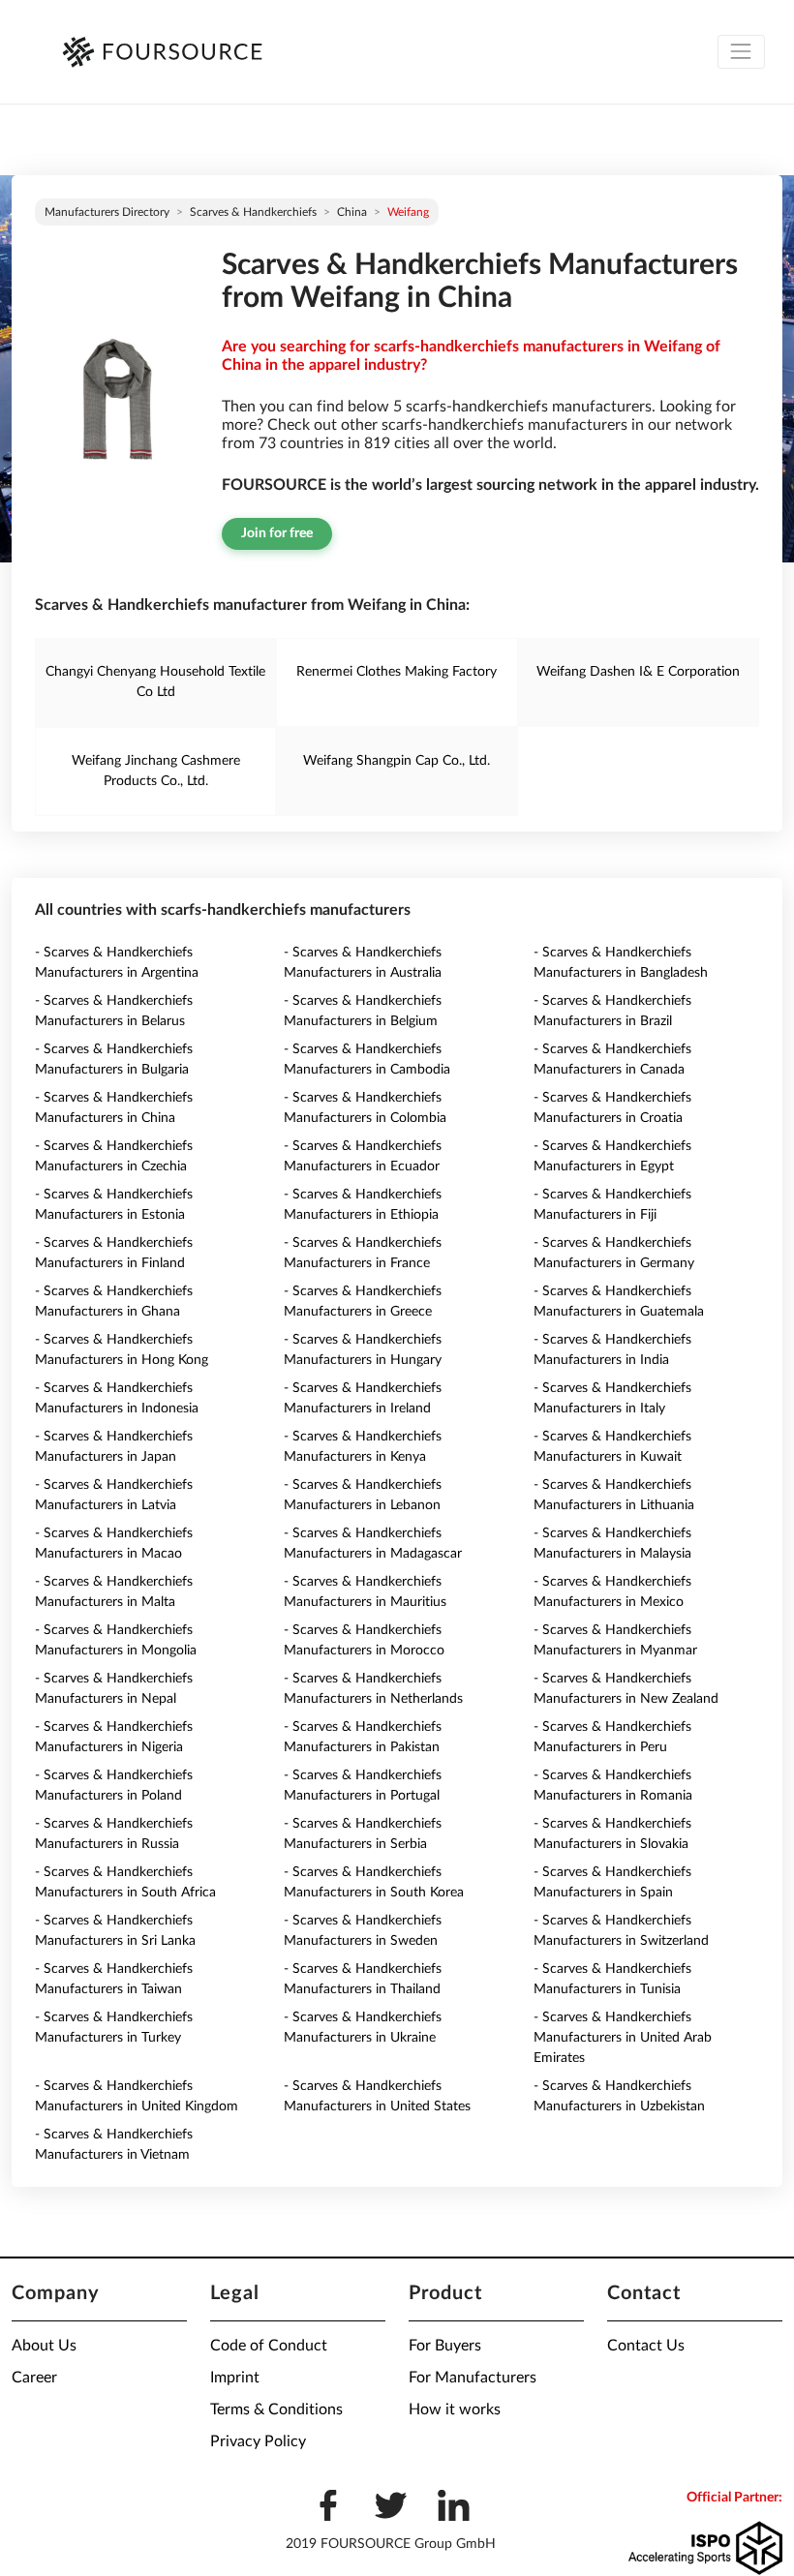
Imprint (235, 2378)
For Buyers (445, 2346)
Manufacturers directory (107, 212)
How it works (455, 2409)
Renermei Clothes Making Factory (397, 672)
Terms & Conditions (276, 2409)
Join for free (277, 533)
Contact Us (646, 2346)
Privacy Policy (258, 2441)
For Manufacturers (473, 2378)
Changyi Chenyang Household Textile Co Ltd (155, 682)
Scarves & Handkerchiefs (253, 212)
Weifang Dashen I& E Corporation (638, 672)
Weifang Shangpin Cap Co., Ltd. (397, 761)
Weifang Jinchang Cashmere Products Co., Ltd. (156, 771)
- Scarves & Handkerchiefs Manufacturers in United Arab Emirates (623, 2038)
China (352, 212)
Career (34, 2378)
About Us (44, 2346)
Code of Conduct (269, 2346)
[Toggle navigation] (741, 52)
